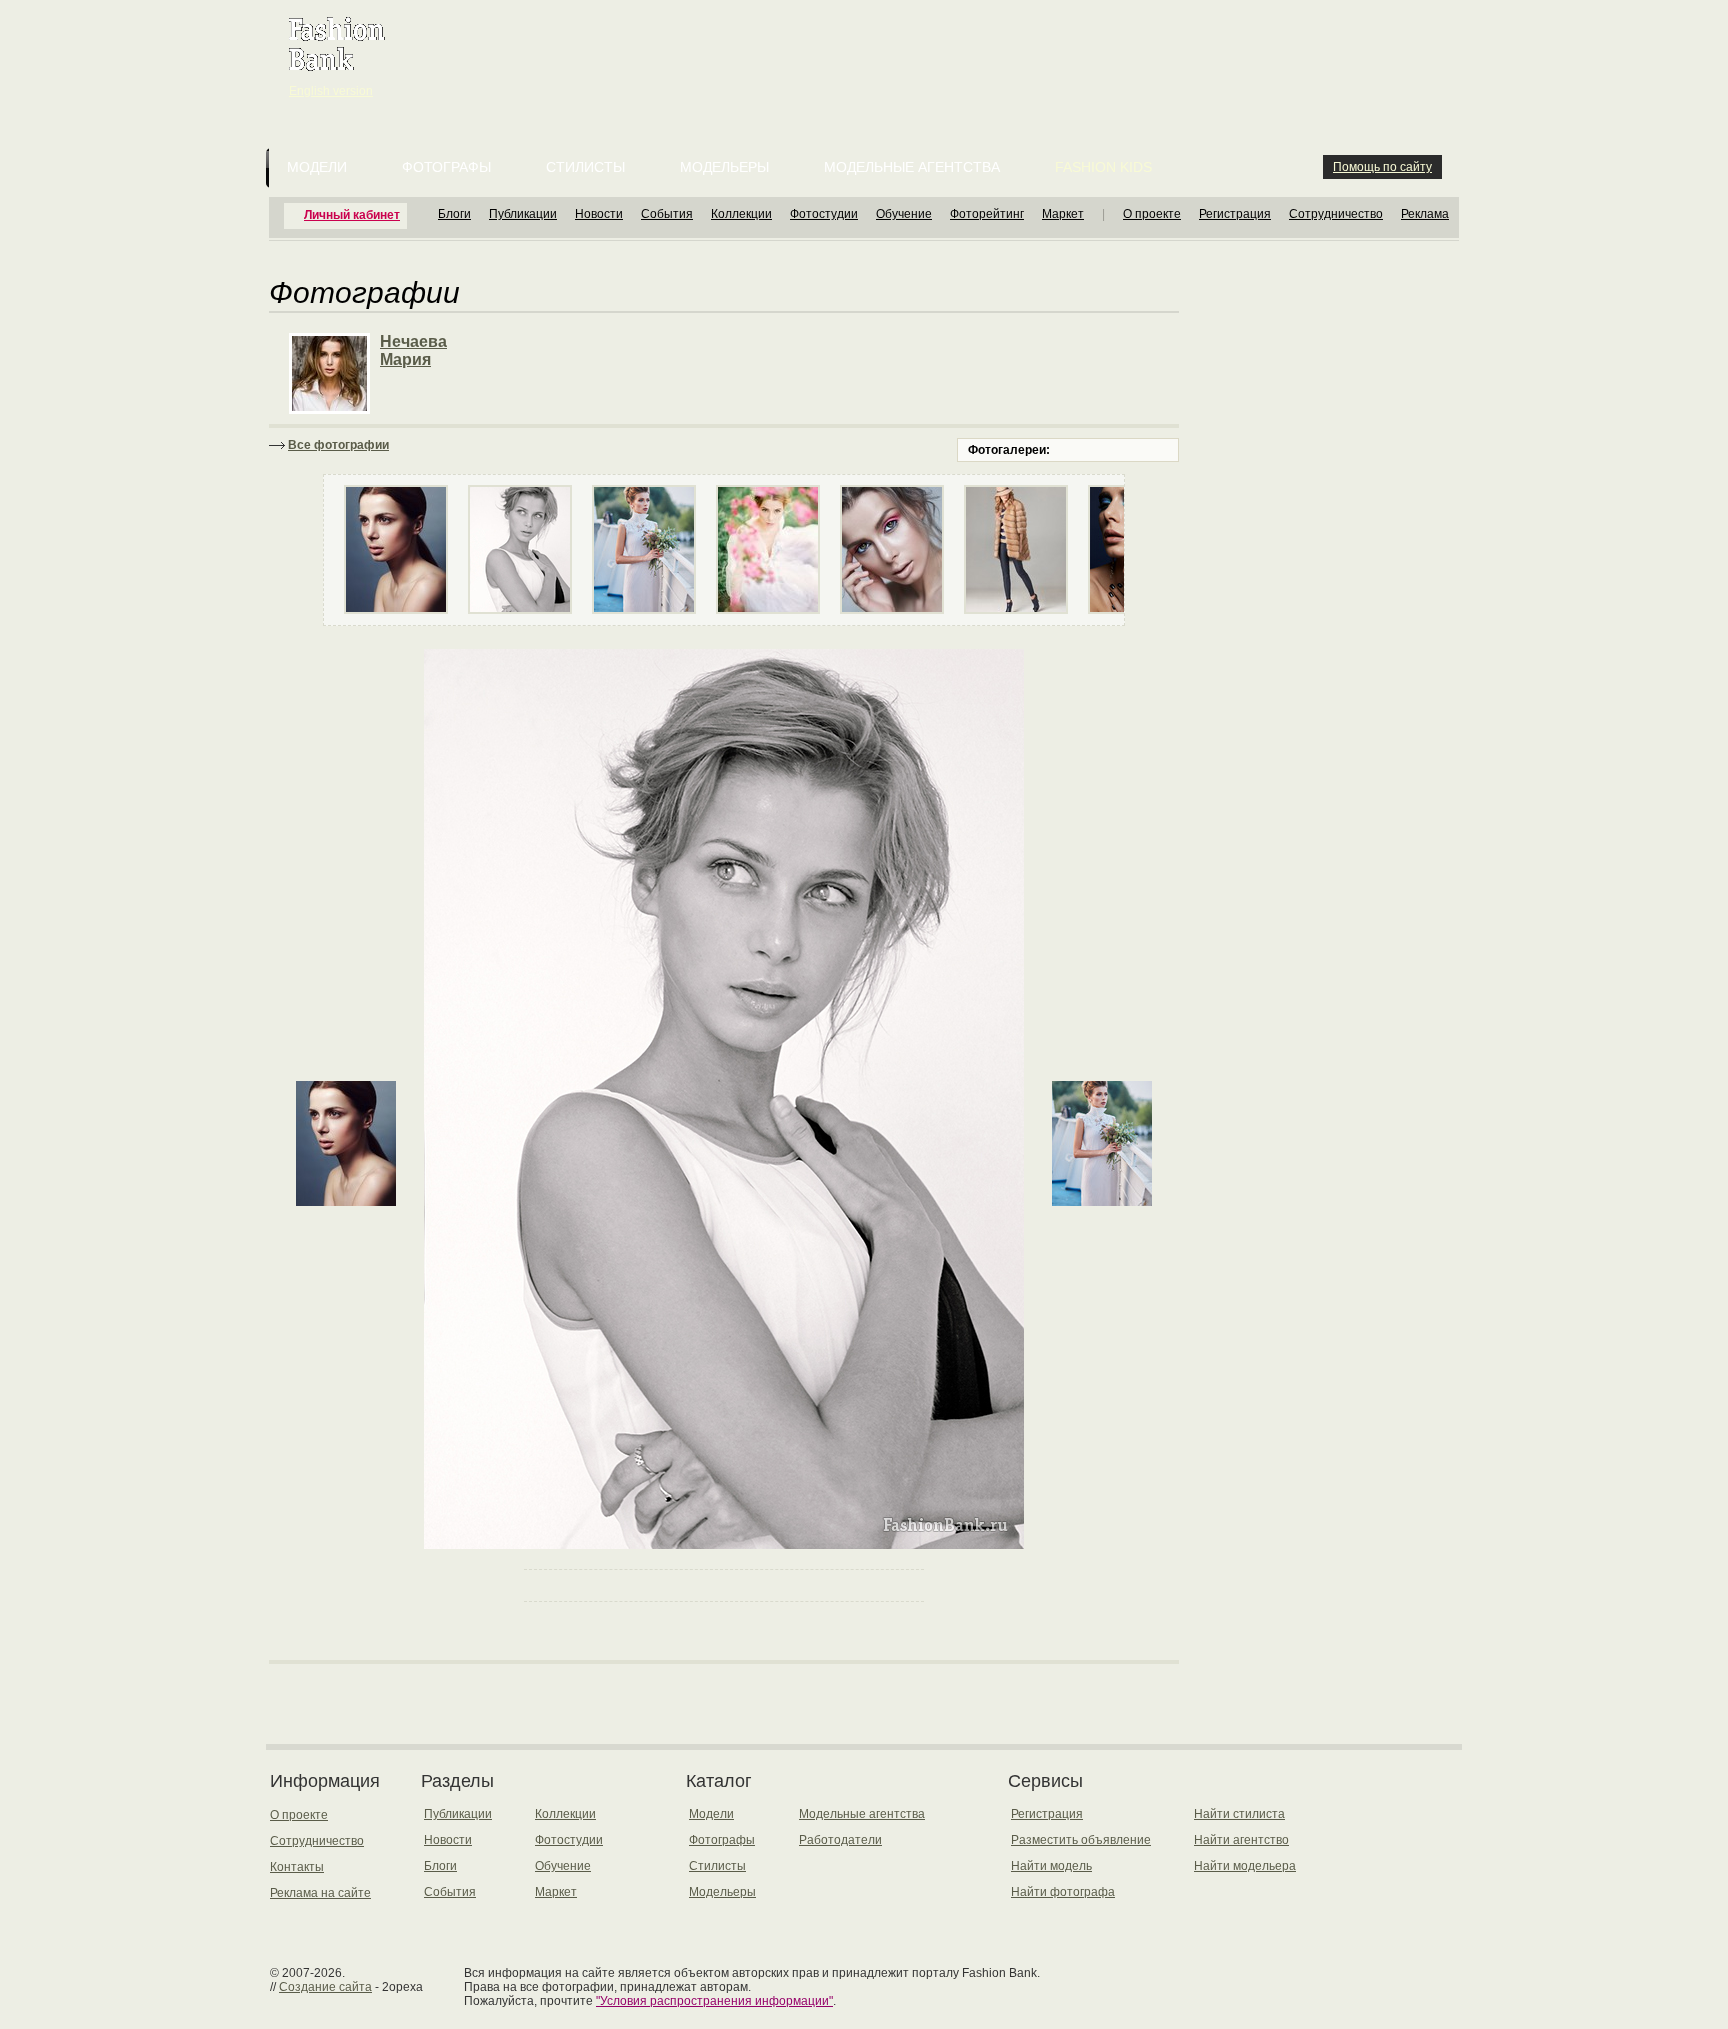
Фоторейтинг (987, 214)
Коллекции (741, 214)
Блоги (454, 214)
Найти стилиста (1239, 1814)
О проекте (1152, 214)
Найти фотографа (1063, 1892)
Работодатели (840, 1840)
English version (331, 91)
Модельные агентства (912, 167)
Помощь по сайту (1382, 167)
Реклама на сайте (320, 1893)
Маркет (1063, 214)
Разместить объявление (1081, 1840)
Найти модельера (1245, 1866)
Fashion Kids (1103, 167)
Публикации (523, 214)
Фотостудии (824, 214)
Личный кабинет (352, 215)
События (667, 214)
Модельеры (724, 167)
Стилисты (585, 167)
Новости (599, 214)
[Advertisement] (868, 50)
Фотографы (446, 167)
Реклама (1425, 214)
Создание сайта (325, 1987)
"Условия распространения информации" (714, 2001)
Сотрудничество (1336, 214)
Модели (317, 167)
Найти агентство (1241, 1840)
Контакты (297, 1867)
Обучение (904, 214)
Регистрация (1235, 214)
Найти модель (1051, 1866)
